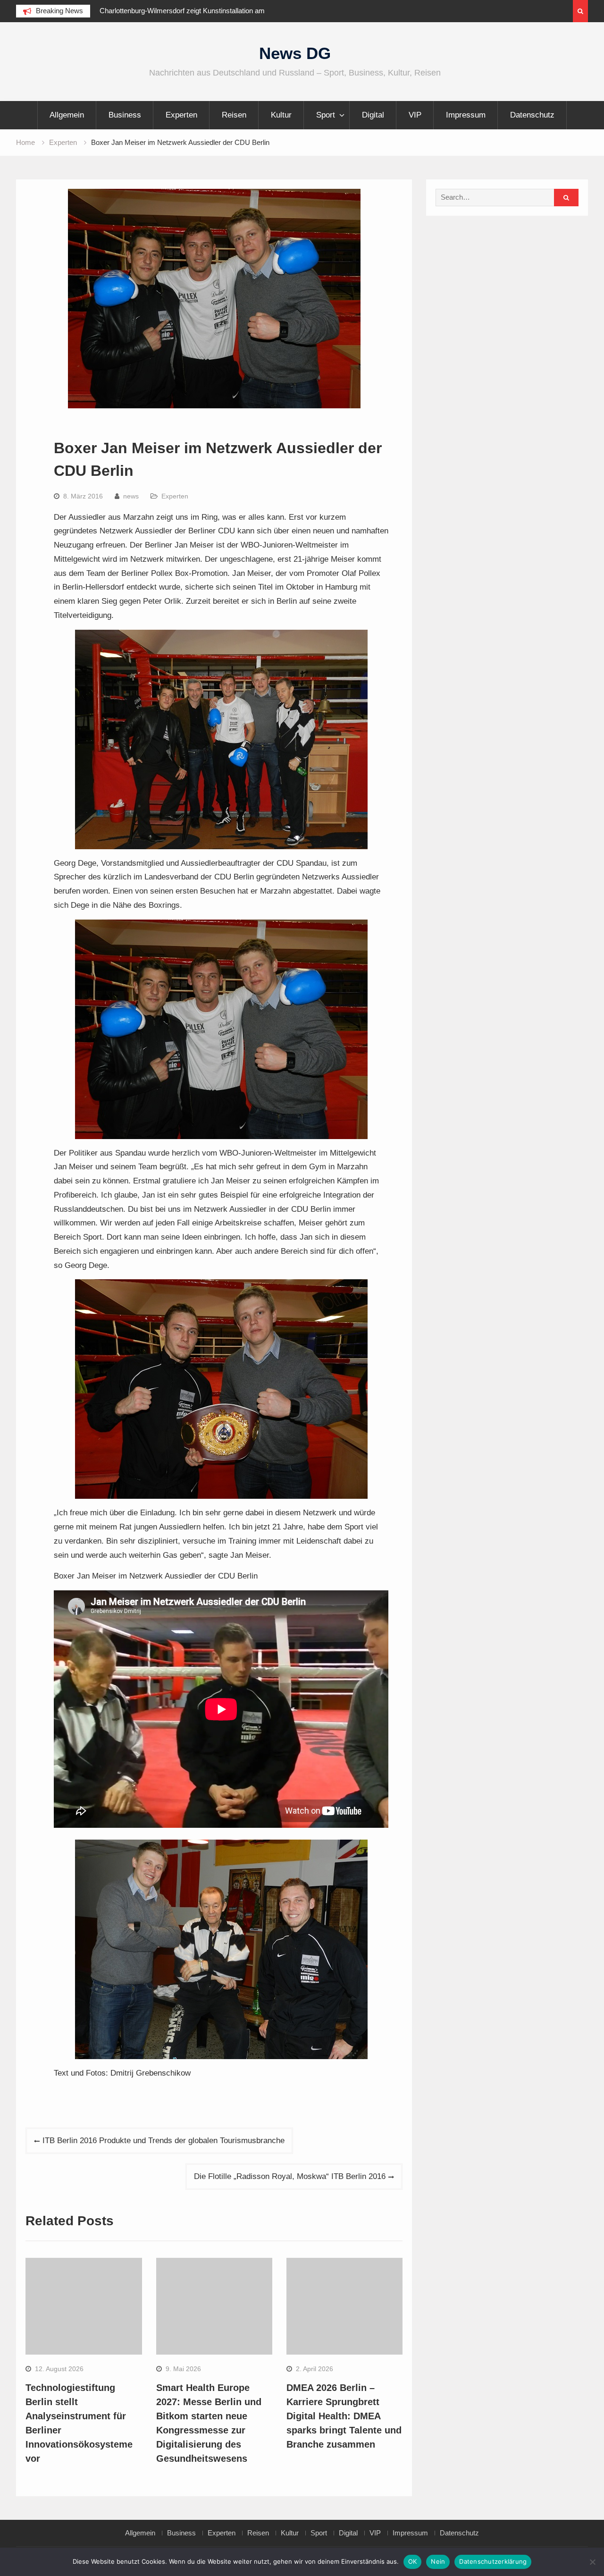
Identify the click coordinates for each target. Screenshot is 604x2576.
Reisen (234, 115)
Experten (181, 115)
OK (413, 2561)
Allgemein (67, 115)
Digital (373, 115)
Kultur (281, 115)
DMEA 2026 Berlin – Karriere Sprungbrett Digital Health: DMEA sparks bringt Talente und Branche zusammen (344, 2416)
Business (125, 115)
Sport (326, 115)
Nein (438, 2561)
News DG (295, 53)
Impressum (466, 115)
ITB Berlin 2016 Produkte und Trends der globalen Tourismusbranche (164, 2141)
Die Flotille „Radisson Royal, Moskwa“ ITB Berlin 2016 (290, 2176)
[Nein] (592, 2562)
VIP (415, 115)
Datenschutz (532, 115)
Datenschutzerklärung (493, 2561)
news (131, 496)
